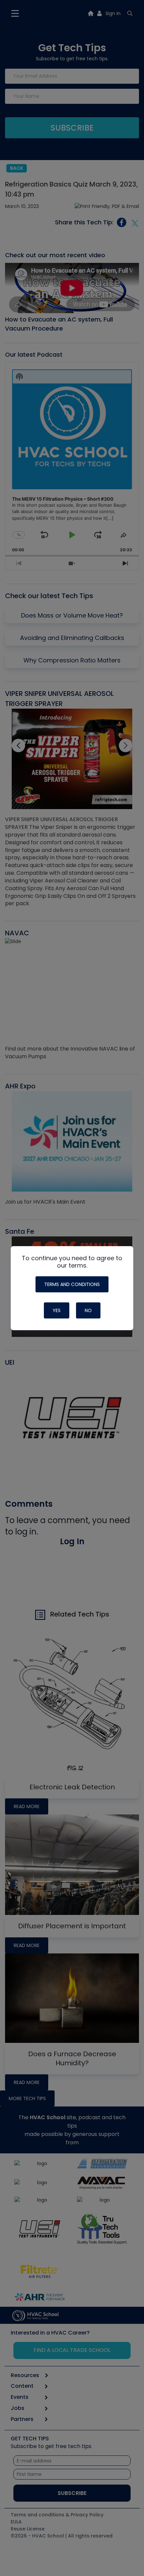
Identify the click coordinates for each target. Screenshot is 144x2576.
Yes (57, 1310)
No (88, 1310)
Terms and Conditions (72, 1284)
